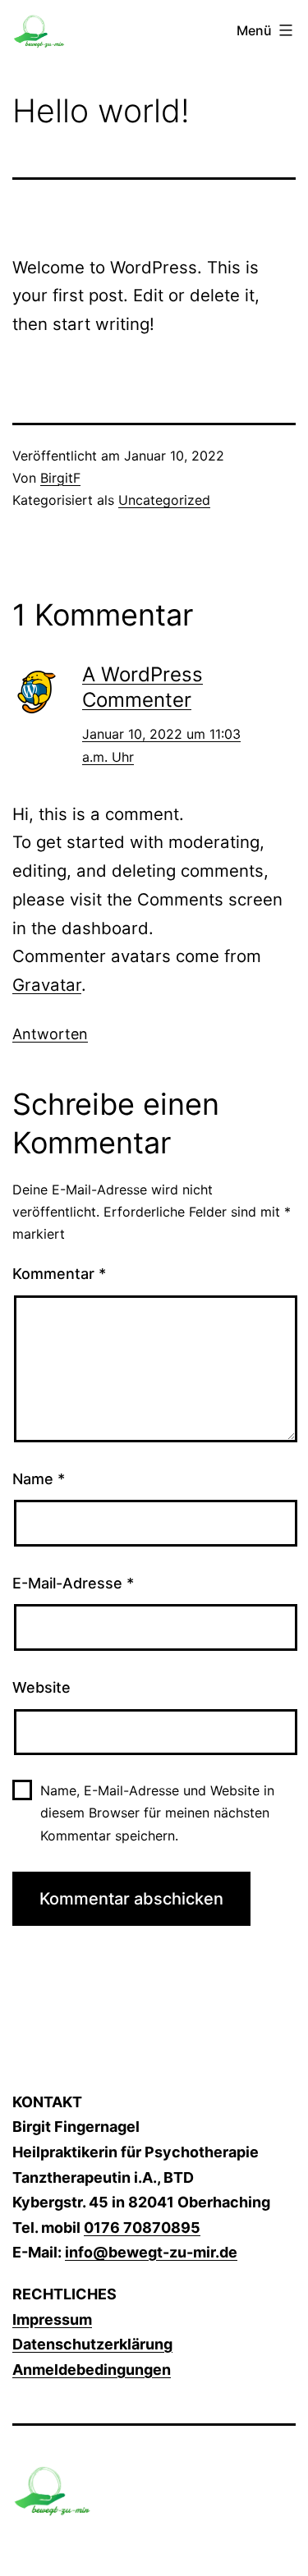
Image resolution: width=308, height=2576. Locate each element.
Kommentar (59, 1274)
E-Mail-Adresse (73, 1583)
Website (41, 1687)
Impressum (52, 2319)
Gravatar (47, 985)
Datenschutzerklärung (92, 2344)
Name (39, 1479)
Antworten (50, 1034)
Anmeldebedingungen (92, 2370)
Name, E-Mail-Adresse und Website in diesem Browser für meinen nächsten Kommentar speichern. (157, 1813)
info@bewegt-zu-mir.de (151, 2252)
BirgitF (60, 478)
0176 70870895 (142, 2228)
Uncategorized (164, 500)
